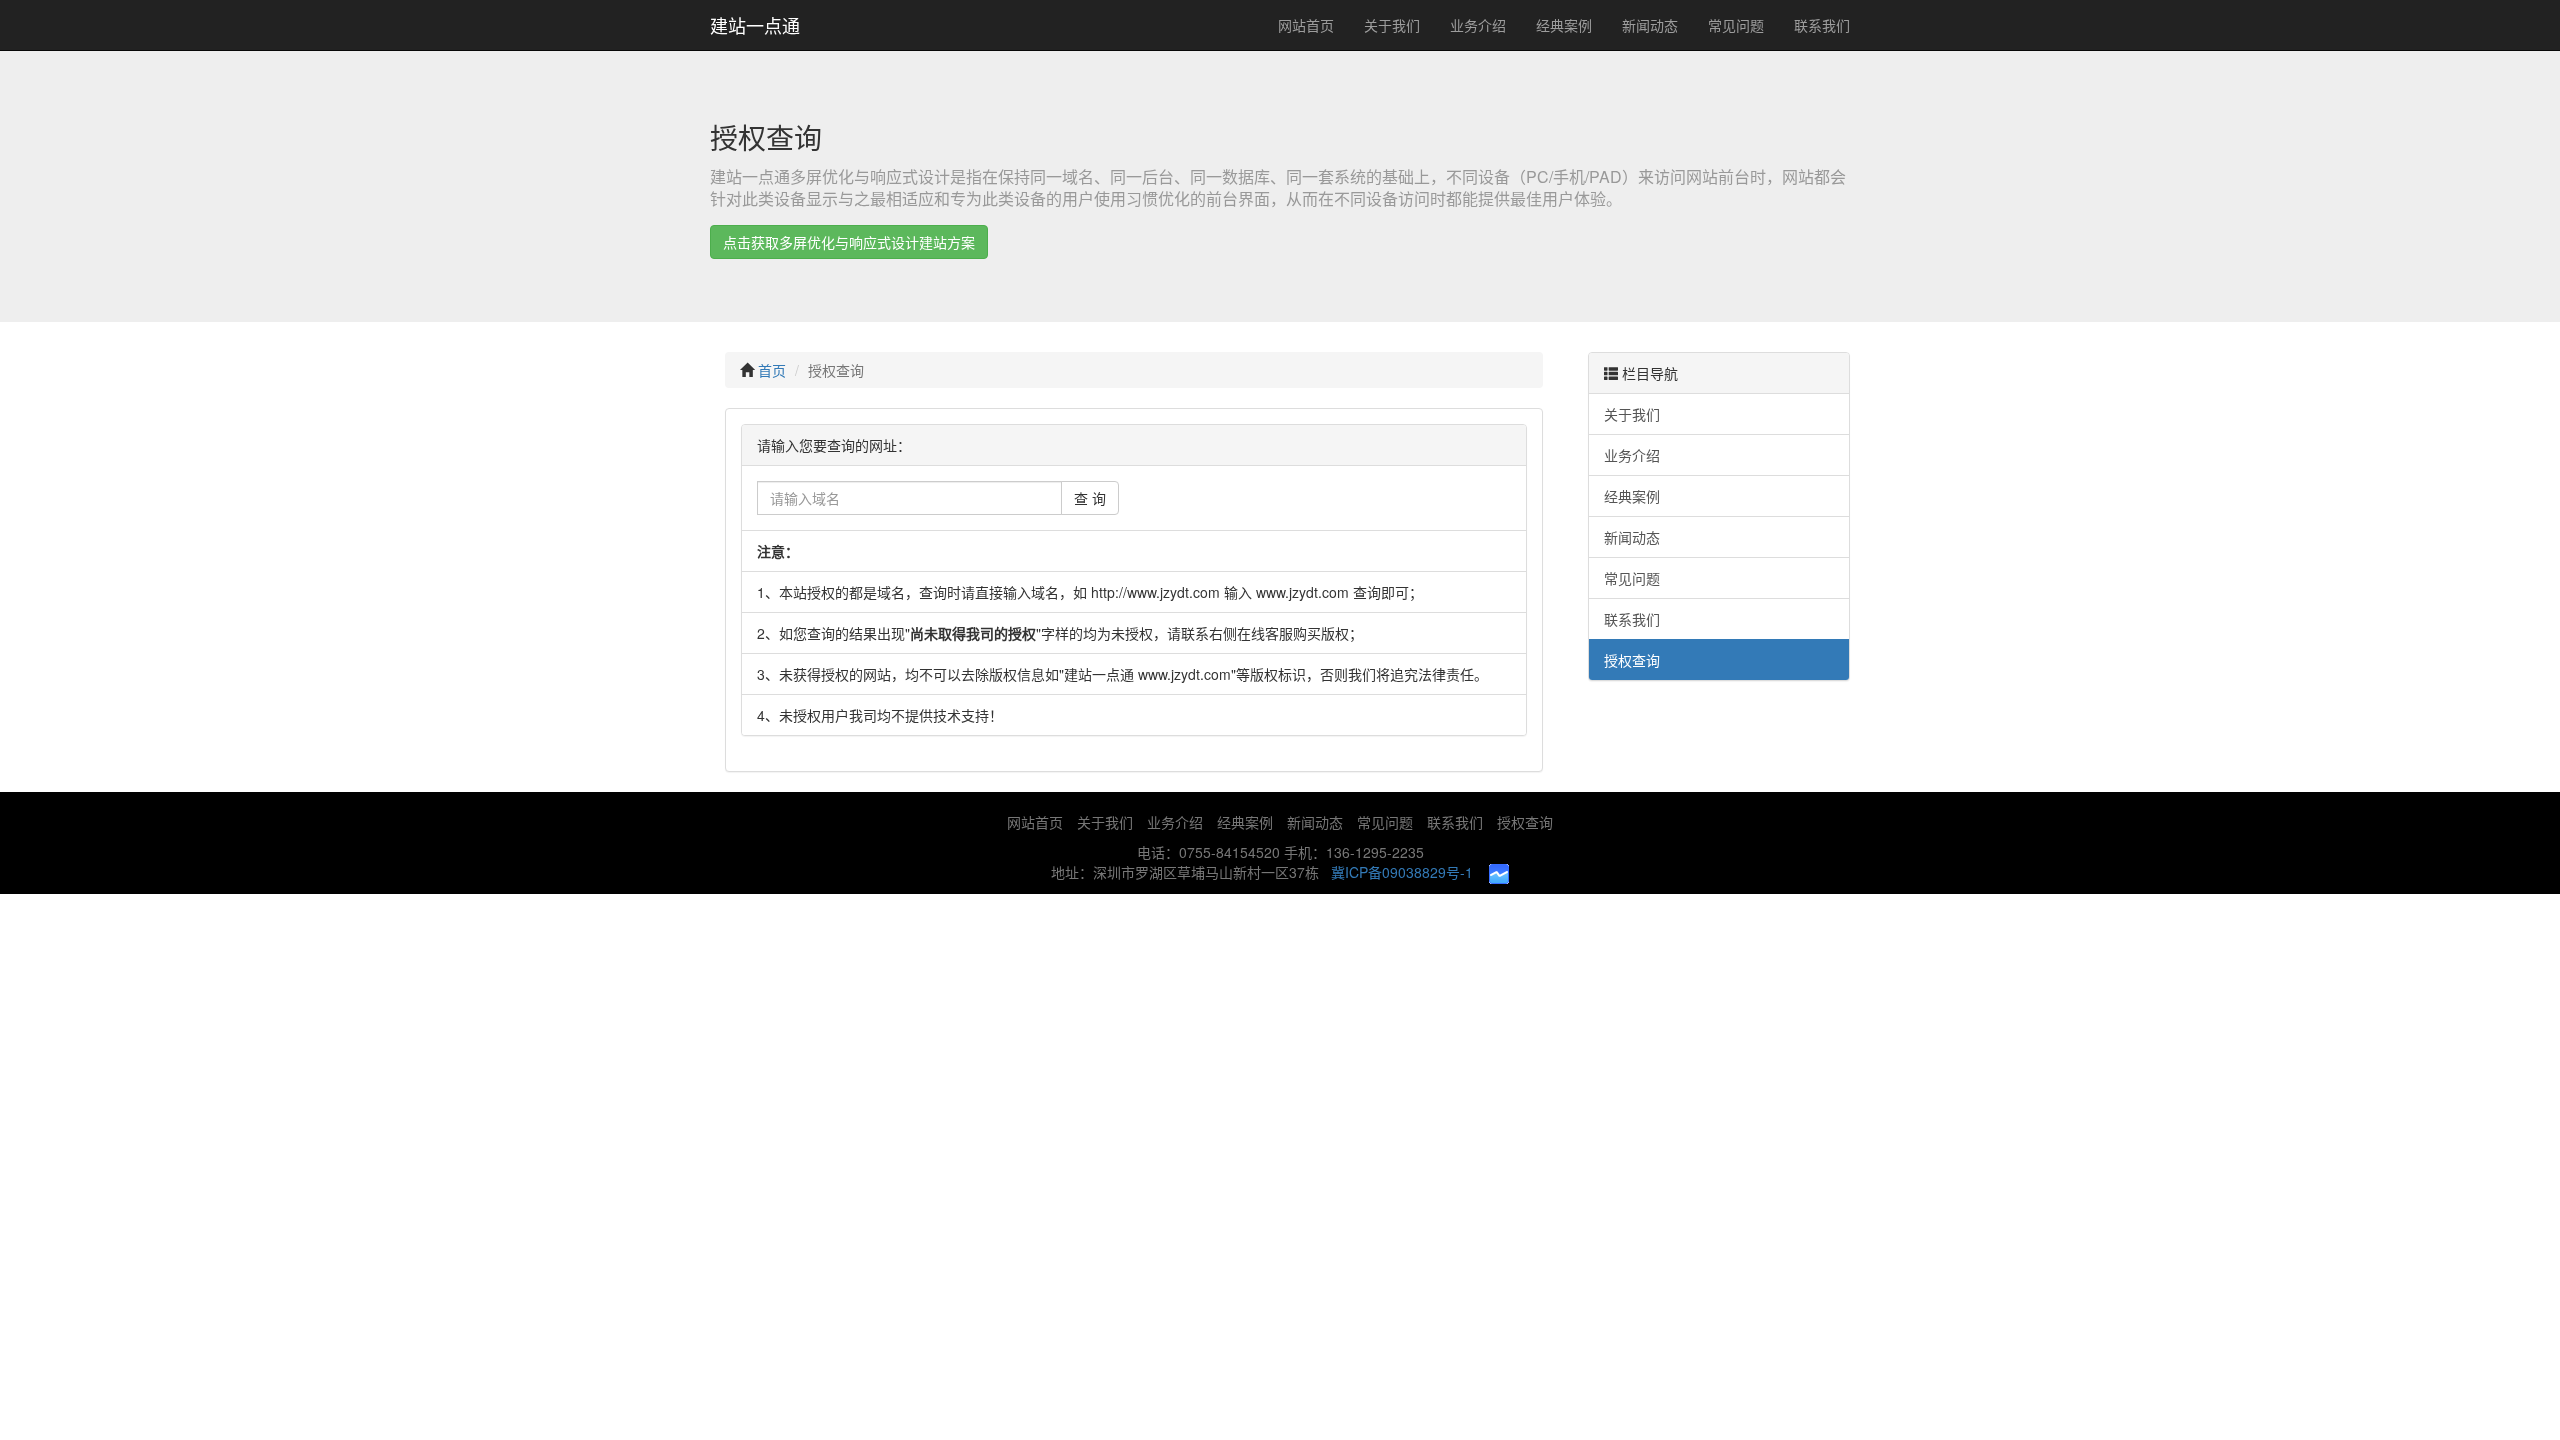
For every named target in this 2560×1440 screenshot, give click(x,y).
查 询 (1090, 498)
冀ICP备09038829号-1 (1402, 872)
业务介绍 (1478, 25)
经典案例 (1564, 25)
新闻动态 (1650, 25)
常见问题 (1736, 25)
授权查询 (836, 370)
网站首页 (1306, 25)
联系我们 (1822, 25)
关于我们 (1392, 25)
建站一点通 (755, 25)
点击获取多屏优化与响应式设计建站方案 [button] (849, 242)
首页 (772, 370)
